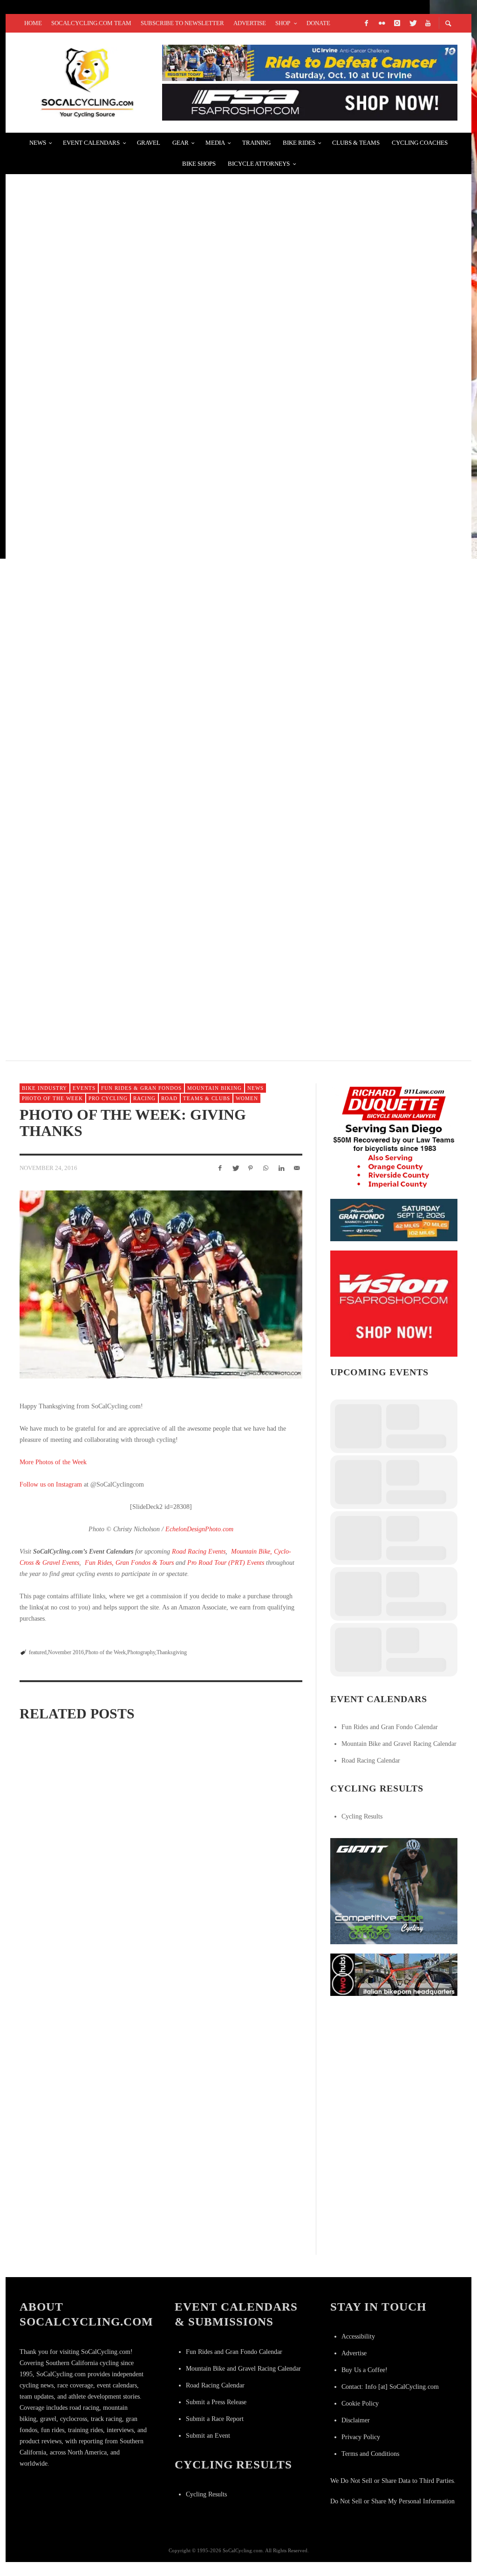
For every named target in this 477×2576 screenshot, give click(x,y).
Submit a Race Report (215, 2419)
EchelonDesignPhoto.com (199, 1529)
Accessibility (358, 2336)
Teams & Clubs (207, 1098)
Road (169, 1098)
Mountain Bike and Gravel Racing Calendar (399, 1744)
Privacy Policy (361, 2437)
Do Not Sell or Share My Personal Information (392, 2501)
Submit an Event (208, 2436)
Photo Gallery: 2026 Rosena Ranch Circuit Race (60, 1841)
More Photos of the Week (53, 1462)
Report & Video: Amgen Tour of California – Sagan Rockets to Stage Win (179, 855)
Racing (144, 1098)
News (256, 1088)
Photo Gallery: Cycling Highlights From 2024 (252, 1960)
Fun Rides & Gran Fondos (141, 1088)
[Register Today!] (394, 1220)
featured (38, 1652)
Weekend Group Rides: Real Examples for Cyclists (133, 522)
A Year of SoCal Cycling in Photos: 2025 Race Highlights (257, 1839)
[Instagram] (397, 23)
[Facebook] (366, 23)
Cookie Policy (360, 2404)
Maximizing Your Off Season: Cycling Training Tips (156, 1960)
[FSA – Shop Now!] (310, 102)
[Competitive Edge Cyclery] (394, 1890)
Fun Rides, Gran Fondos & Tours (129, 1563)
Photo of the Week (52, 1098)
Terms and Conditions (370, 2454)
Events (84, 1088)
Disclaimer (356, 2420)
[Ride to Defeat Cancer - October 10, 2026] (310, 62)
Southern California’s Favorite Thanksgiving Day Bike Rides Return (63, 1958)
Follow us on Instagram (51, 1484)
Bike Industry (44, 1088)
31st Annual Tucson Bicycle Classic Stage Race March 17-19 (151, 411)
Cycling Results (362, 1816)
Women (247, 1098)
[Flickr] (382, 23)
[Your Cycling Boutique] (394, 1974)
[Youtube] (428, 23)
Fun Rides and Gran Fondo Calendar (390, 1727)
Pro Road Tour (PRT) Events (226, 1563)
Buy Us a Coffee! (365, 2370)
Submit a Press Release (216, 2402)
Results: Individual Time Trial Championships (122, 301)
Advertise (354, 2353)
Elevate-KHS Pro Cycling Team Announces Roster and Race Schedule (173, 965)
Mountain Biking (215, 1088)
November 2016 (66, 1652)
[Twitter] (412, 23)
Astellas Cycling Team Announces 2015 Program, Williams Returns (169, 633)
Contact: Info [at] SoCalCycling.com (390, 2387)
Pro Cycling (108, 1098)
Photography (141, 1652)
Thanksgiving (172, 1652)
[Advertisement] (400, 2063)
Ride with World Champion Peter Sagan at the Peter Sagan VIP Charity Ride (188, 190)
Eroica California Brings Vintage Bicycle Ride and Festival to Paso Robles (187, 744)
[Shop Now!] (394, 1303)
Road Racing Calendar (371, 1761)
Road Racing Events (199, 1552)
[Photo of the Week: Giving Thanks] (161, 1285)
